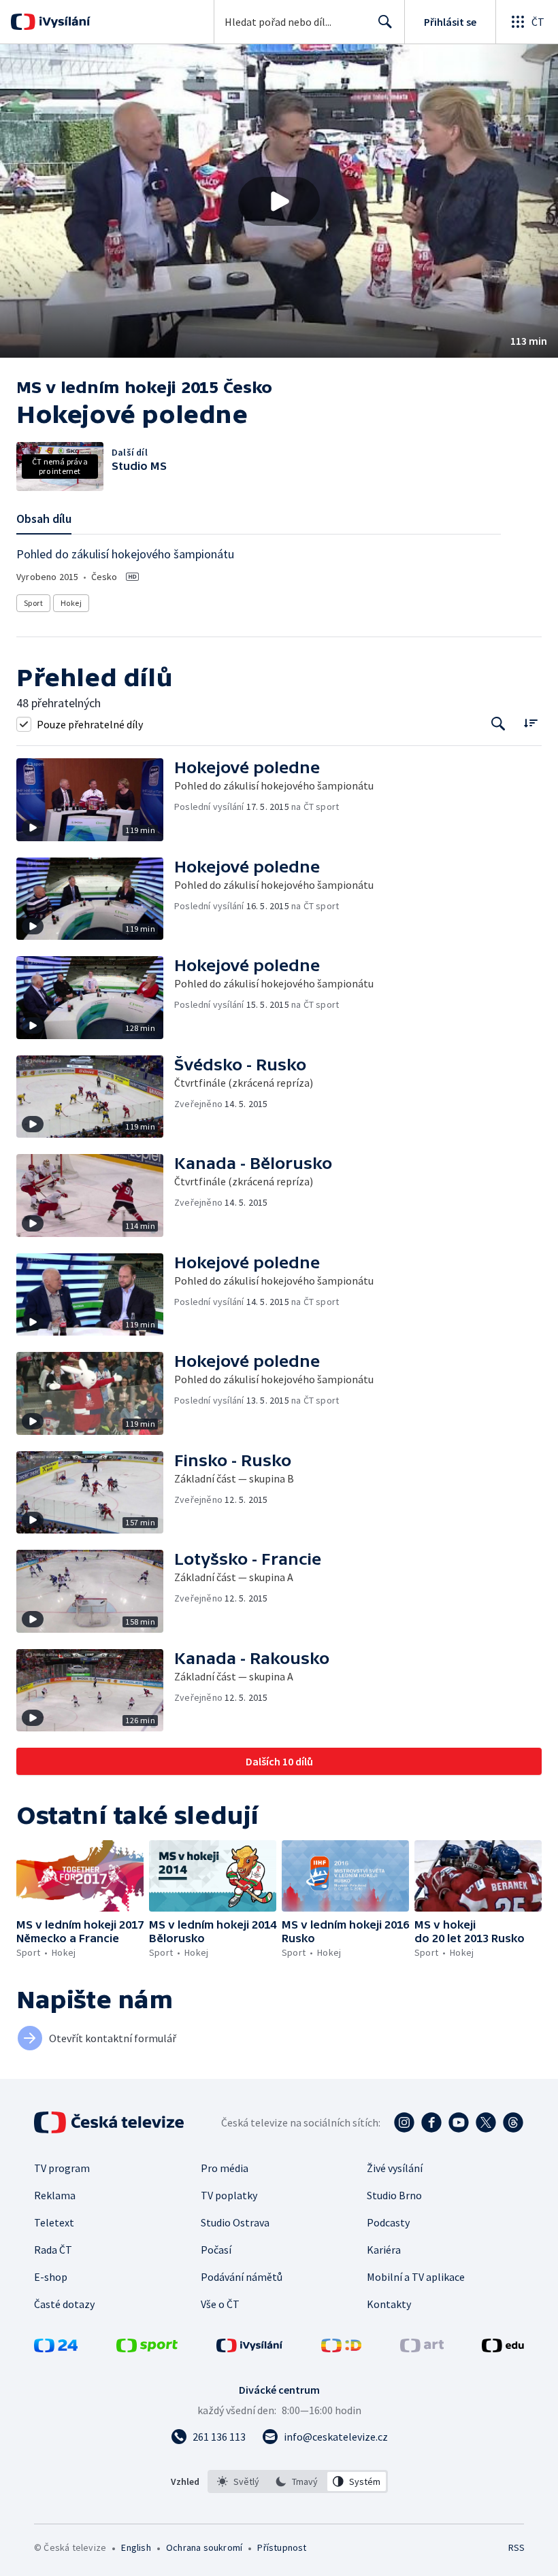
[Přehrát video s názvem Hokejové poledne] (279, 201)
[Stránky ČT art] (422, 2348)
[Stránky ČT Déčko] (341, 2348)
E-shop (51, 2277)
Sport (33, 603)
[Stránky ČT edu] (503, 2348)
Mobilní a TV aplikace (416, 2277)
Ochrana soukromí (204, 2547)
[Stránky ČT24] (56, 2348)
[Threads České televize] (513, 2122)
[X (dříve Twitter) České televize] (486, 2122)
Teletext (54, 2222)
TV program (62, 2168)
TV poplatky (229, 2195)
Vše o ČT (220, 2304)
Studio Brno (394, 2195)
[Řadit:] (530, 723)
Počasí (216, 2250)
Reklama (55, 2195)
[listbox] (298, 2481)
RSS (516, 2547)
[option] (239, 2481)
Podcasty (388, 2222)
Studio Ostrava (235, 2222)
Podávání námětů (242, 2277)
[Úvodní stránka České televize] (110, 2122)
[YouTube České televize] (459, 2122)
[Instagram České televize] (404, 2122)
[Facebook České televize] (431, 2122)
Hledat (385, 22)
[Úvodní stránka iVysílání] (63, 22)
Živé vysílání (395, 2168)
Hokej (71, 603)
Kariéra (384, 2250)
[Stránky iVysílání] (250, 2348)
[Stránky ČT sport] (147, 2348)
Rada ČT (53, 2250)
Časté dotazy (64, 2304)
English (136, 2547)
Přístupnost (282, 2547)
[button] (279, 201)
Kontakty (389, 2304)
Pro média (225, 2168)
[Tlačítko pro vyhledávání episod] (498, 724)
